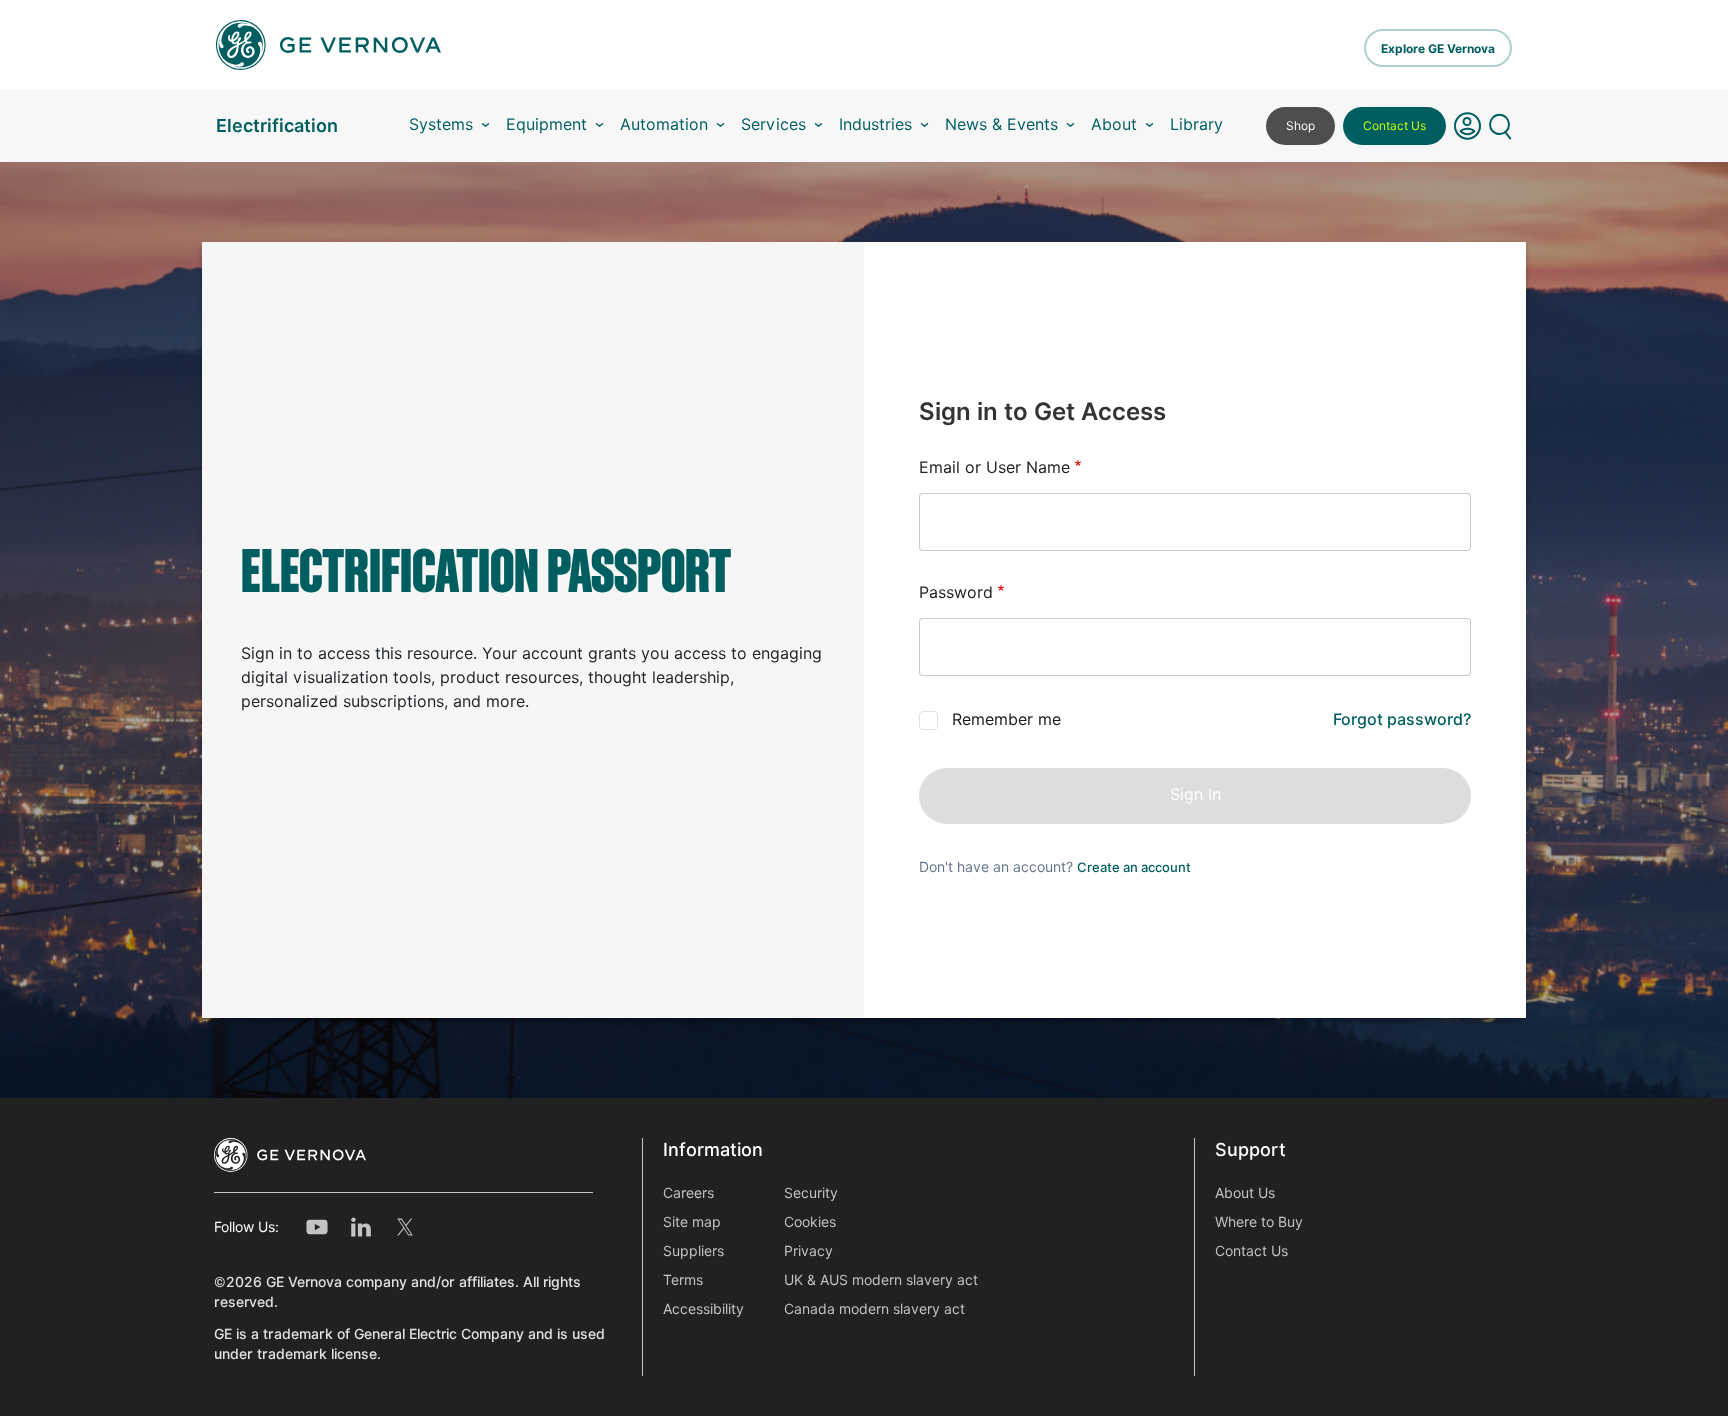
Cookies (810, 1222)
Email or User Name (994, 467)
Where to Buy (1259, 1222)
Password (956, 592)
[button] (1467, 126)
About (1114, 124)
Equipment (546, 124)
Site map (692, 1222)
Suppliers (693, 1251)
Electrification (277, 125)
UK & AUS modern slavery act (881, 1280)
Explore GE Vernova (1438, 48)
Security (811, 1193)
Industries (875, 124)
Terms (683, 1280)
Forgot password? (1402, 719)
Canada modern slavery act (874, 1309)
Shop (1300, 125)
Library (1196, 124)
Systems (441, 124)
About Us (1245, 1193)
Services (773, 124)
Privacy (808, 1251)
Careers (688, 1193)
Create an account (1134, 867)
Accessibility (703, 1309)
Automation (664, 124)
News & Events (1001, 124)
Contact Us (1394, 125)
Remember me (1006, 719)
